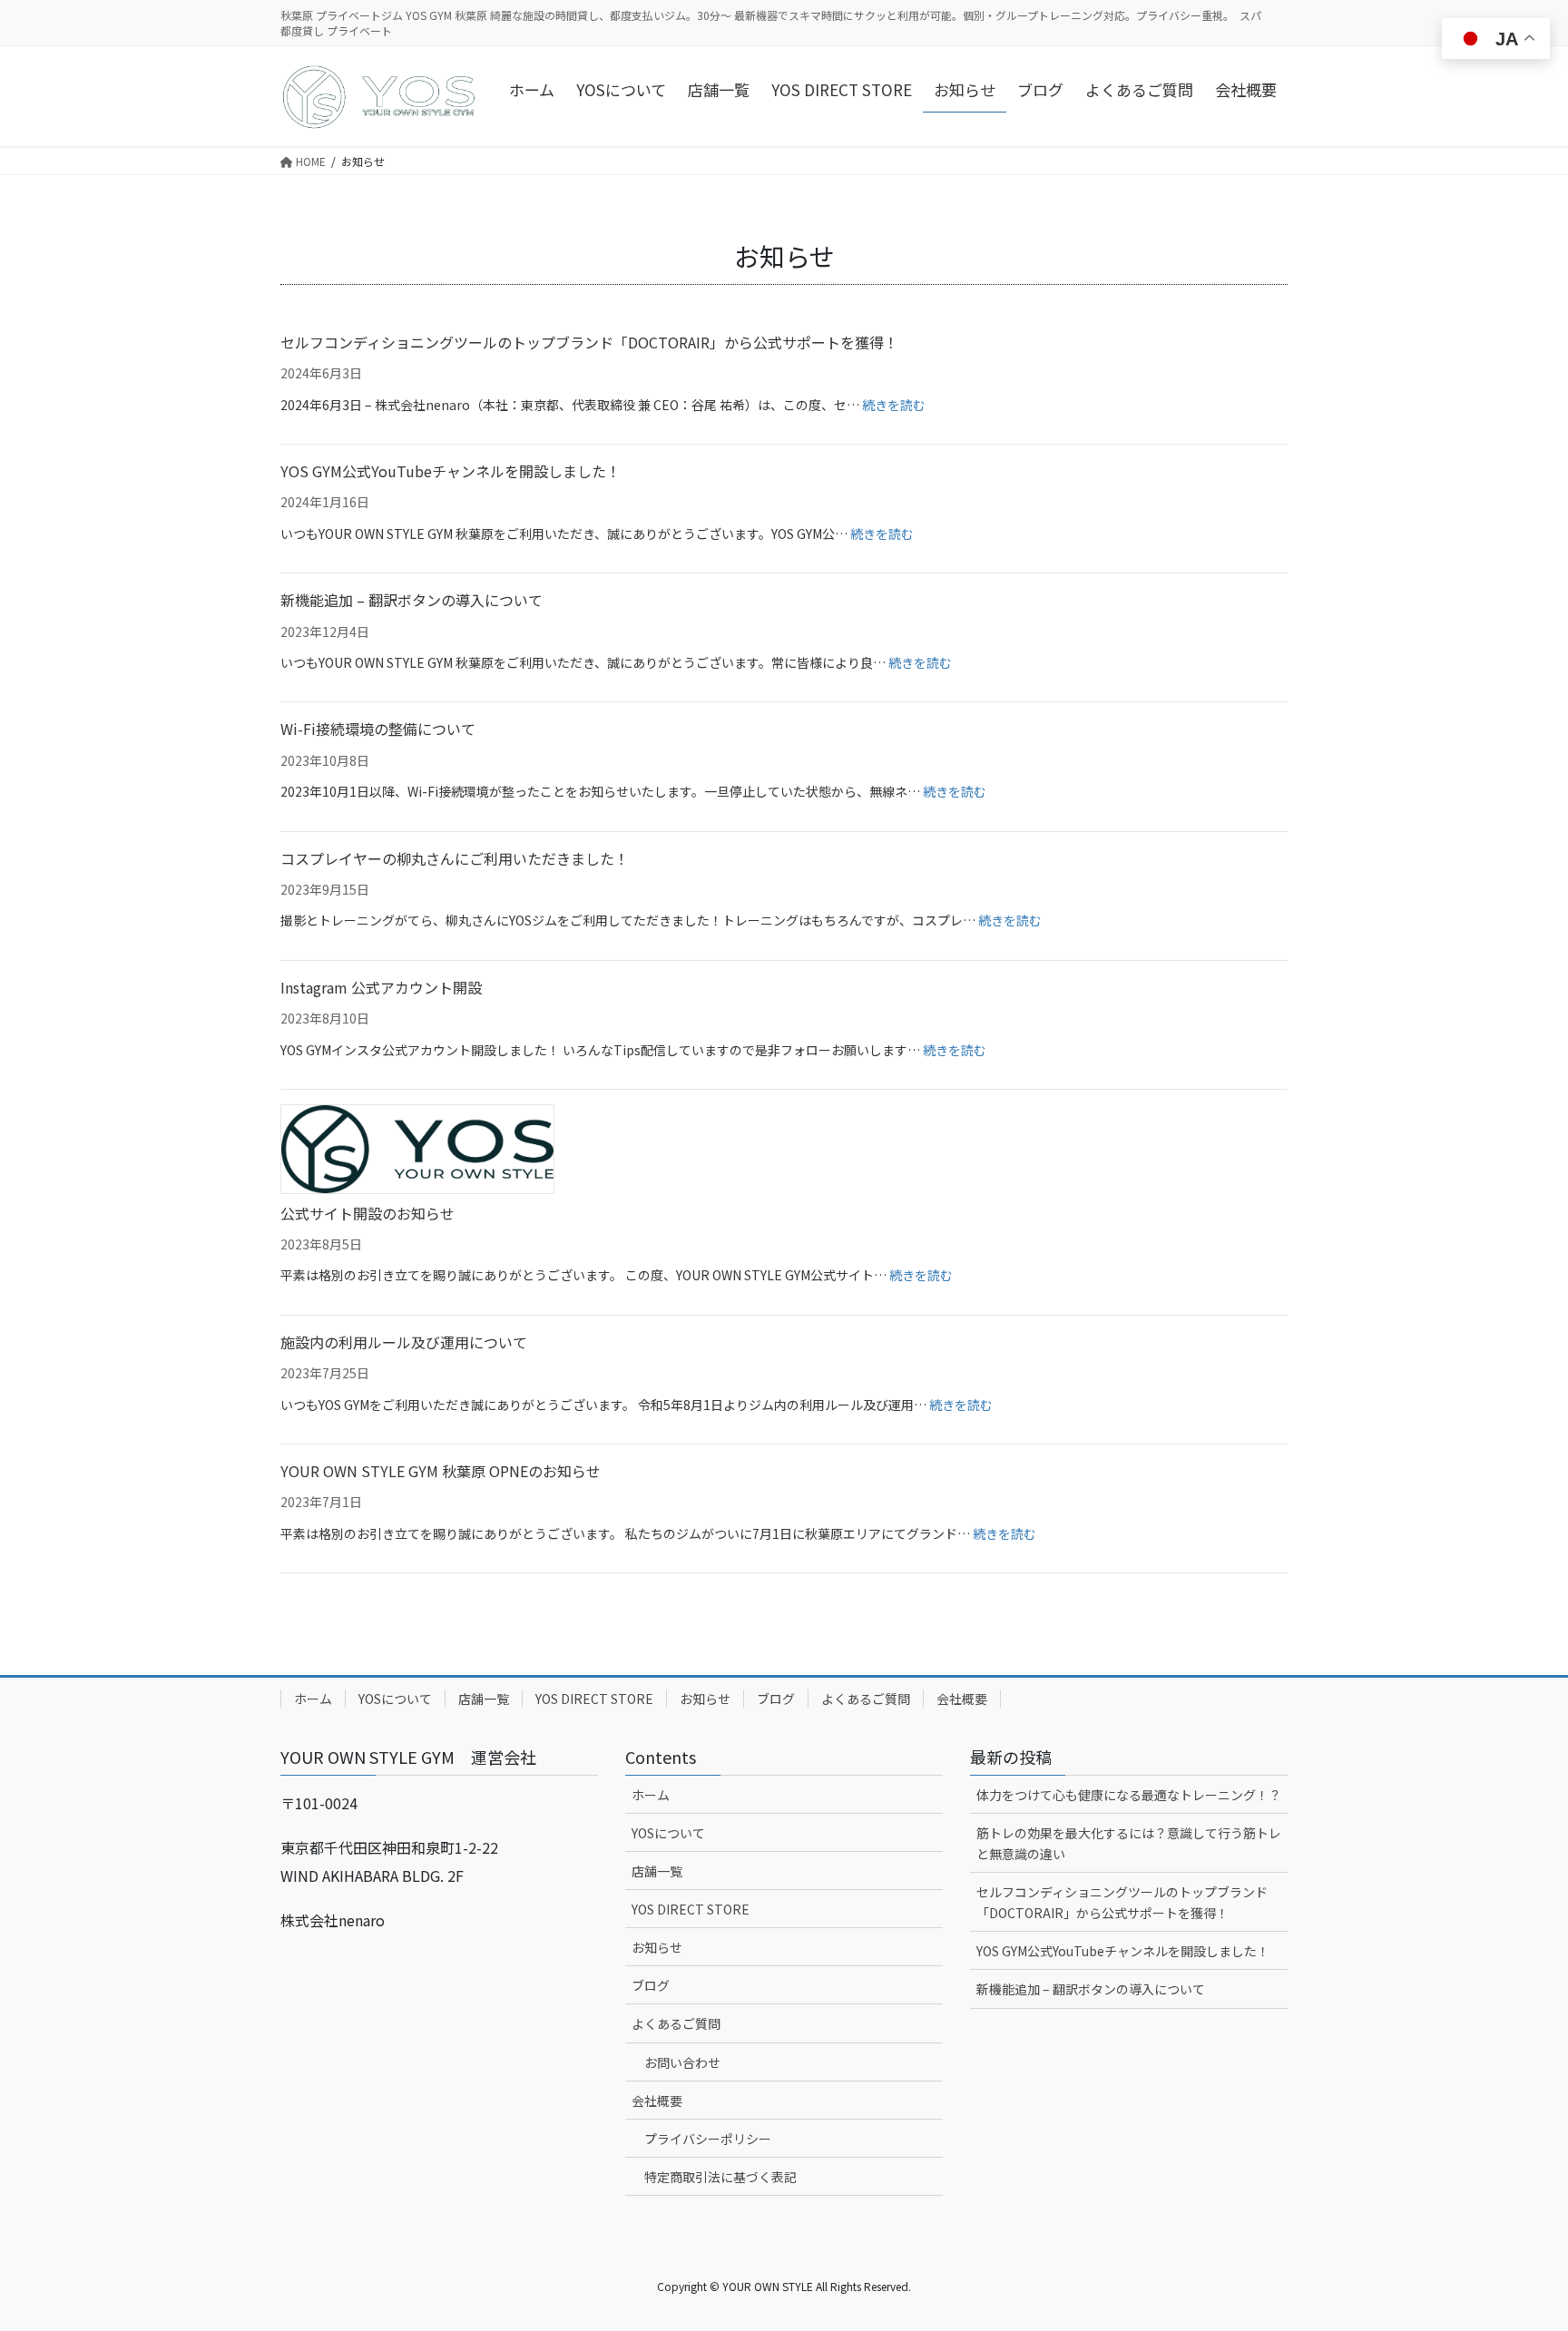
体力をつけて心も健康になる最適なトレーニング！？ (1129, 1795)
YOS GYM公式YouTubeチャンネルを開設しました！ (451, 471)
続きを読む (894, 405)
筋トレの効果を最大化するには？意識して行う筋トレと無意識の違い (1129, 1843)
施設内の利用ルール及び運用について (404, 1342)
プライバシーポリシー (708, 2139)
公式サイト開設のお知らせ (367, 1213)
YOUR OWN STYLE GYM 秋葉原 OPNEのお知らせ (441, 1471)
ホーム (313, 1699)
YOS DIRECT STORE (594, 1699)
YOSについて (395, 1699)
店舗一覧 (484, 1699)
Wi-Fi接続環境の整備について (378, 729)
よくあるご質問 (866, 1699)
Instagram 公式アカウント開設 (381, 987)
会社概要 (962, 1699)
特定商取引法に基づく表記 (720, 2177)
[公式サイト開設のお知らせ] (417, 1149)
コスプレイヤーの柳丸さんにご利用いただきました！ (455, 858)
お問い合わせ (682, 2062)
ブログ (776, 1699)
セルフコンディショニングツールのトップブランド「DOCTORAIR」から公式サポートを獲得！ (589, 342)
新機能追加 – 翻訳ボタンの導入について (412, 600)
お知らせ (705, 1699)
